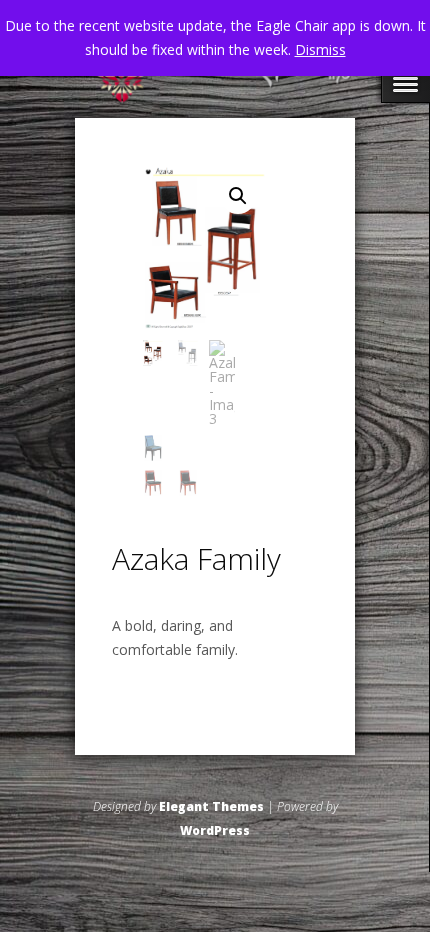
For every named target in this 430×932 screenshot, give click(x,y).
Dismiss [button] (320, 49)
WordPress (215, 830)
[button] (238, 196)
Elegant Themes (211, 806)
